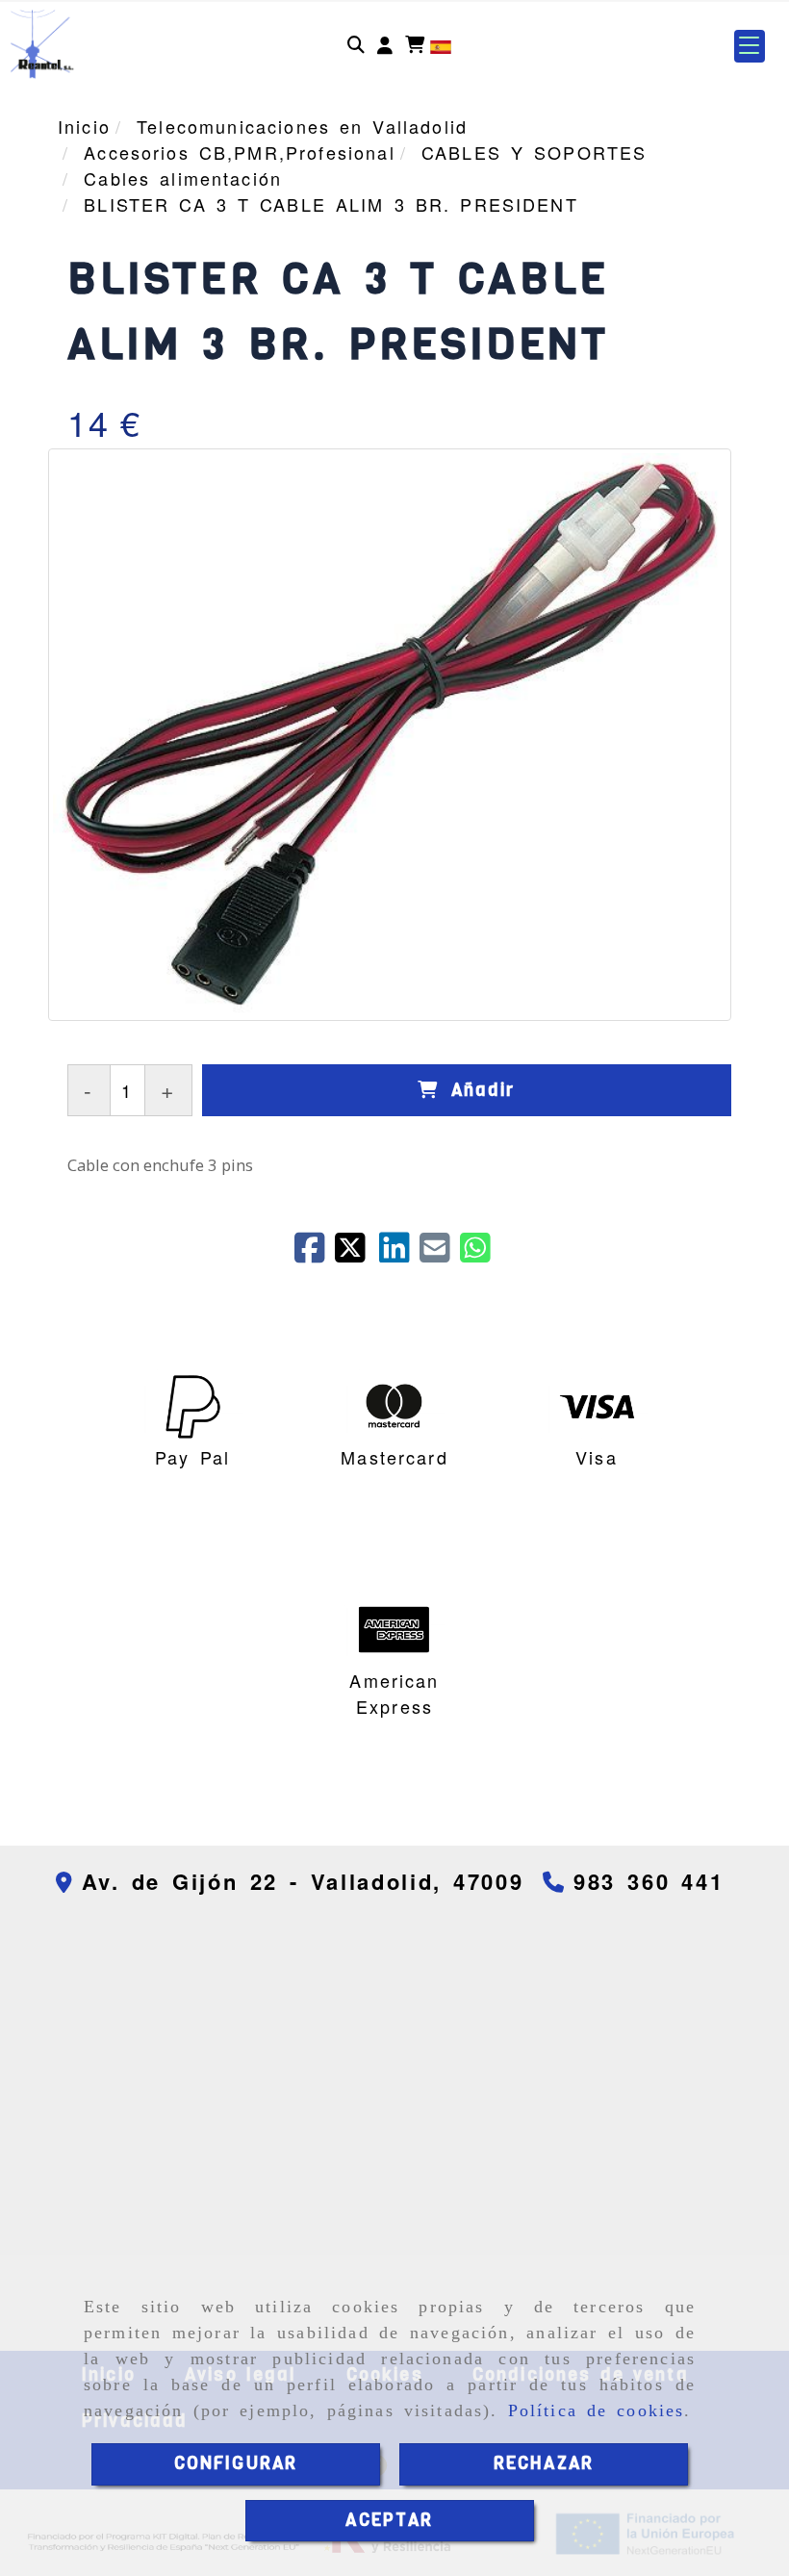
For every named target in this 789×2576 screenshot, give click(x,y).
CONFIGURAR (236, 2463)
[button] (385, 46)
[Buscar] (356, 46)
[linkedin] (399, 1254)
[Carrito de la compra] (415, 46)
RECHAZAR (544, 2463)
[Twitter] (357, 1254)
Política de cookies (597, 2410)
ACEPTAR (389, 2520)
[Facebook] (315, 1254)
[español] (441, 44)
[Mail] (440, 1254)
